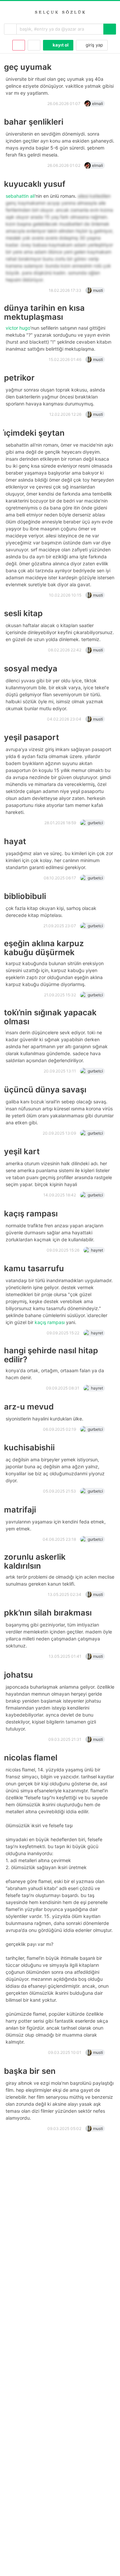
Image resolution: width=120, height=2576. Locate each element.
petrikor (19, 378)
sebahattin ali (20, 196)
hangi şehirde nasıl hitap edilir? (51, 1355)
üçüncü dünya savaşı (45, 1090)
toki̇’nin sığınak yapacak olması (50, 1017)
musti (98, 290)
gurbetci (95, 823)
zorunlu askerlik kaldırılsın (35, 1561)
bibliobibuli (25, 896)
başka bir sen (30, 2071)
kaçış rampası (31, 1214)
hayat (15, 841)
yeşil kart (22, 1151)
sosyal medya (31, 669)
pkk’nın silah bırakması (48, 1613)
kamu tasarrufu (34, 1268)
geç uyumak (28, 67)
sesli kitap (23, 613)
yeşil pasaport (31, 737)
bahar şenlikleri (34, 122)
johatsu (18, 1675)
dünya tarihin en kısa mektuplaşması (44, 312)
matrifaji (20, 1510)
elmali (97, 104)
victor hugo (18, 328)
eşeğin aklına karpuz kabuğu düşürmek (44, 948)
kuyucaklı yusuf (35, 184)
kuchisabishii (29, 1448)
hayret (97, 1250)
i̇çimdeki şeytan (34, 433)
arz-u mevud (29, 1407)
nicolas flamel (31, 1758)
